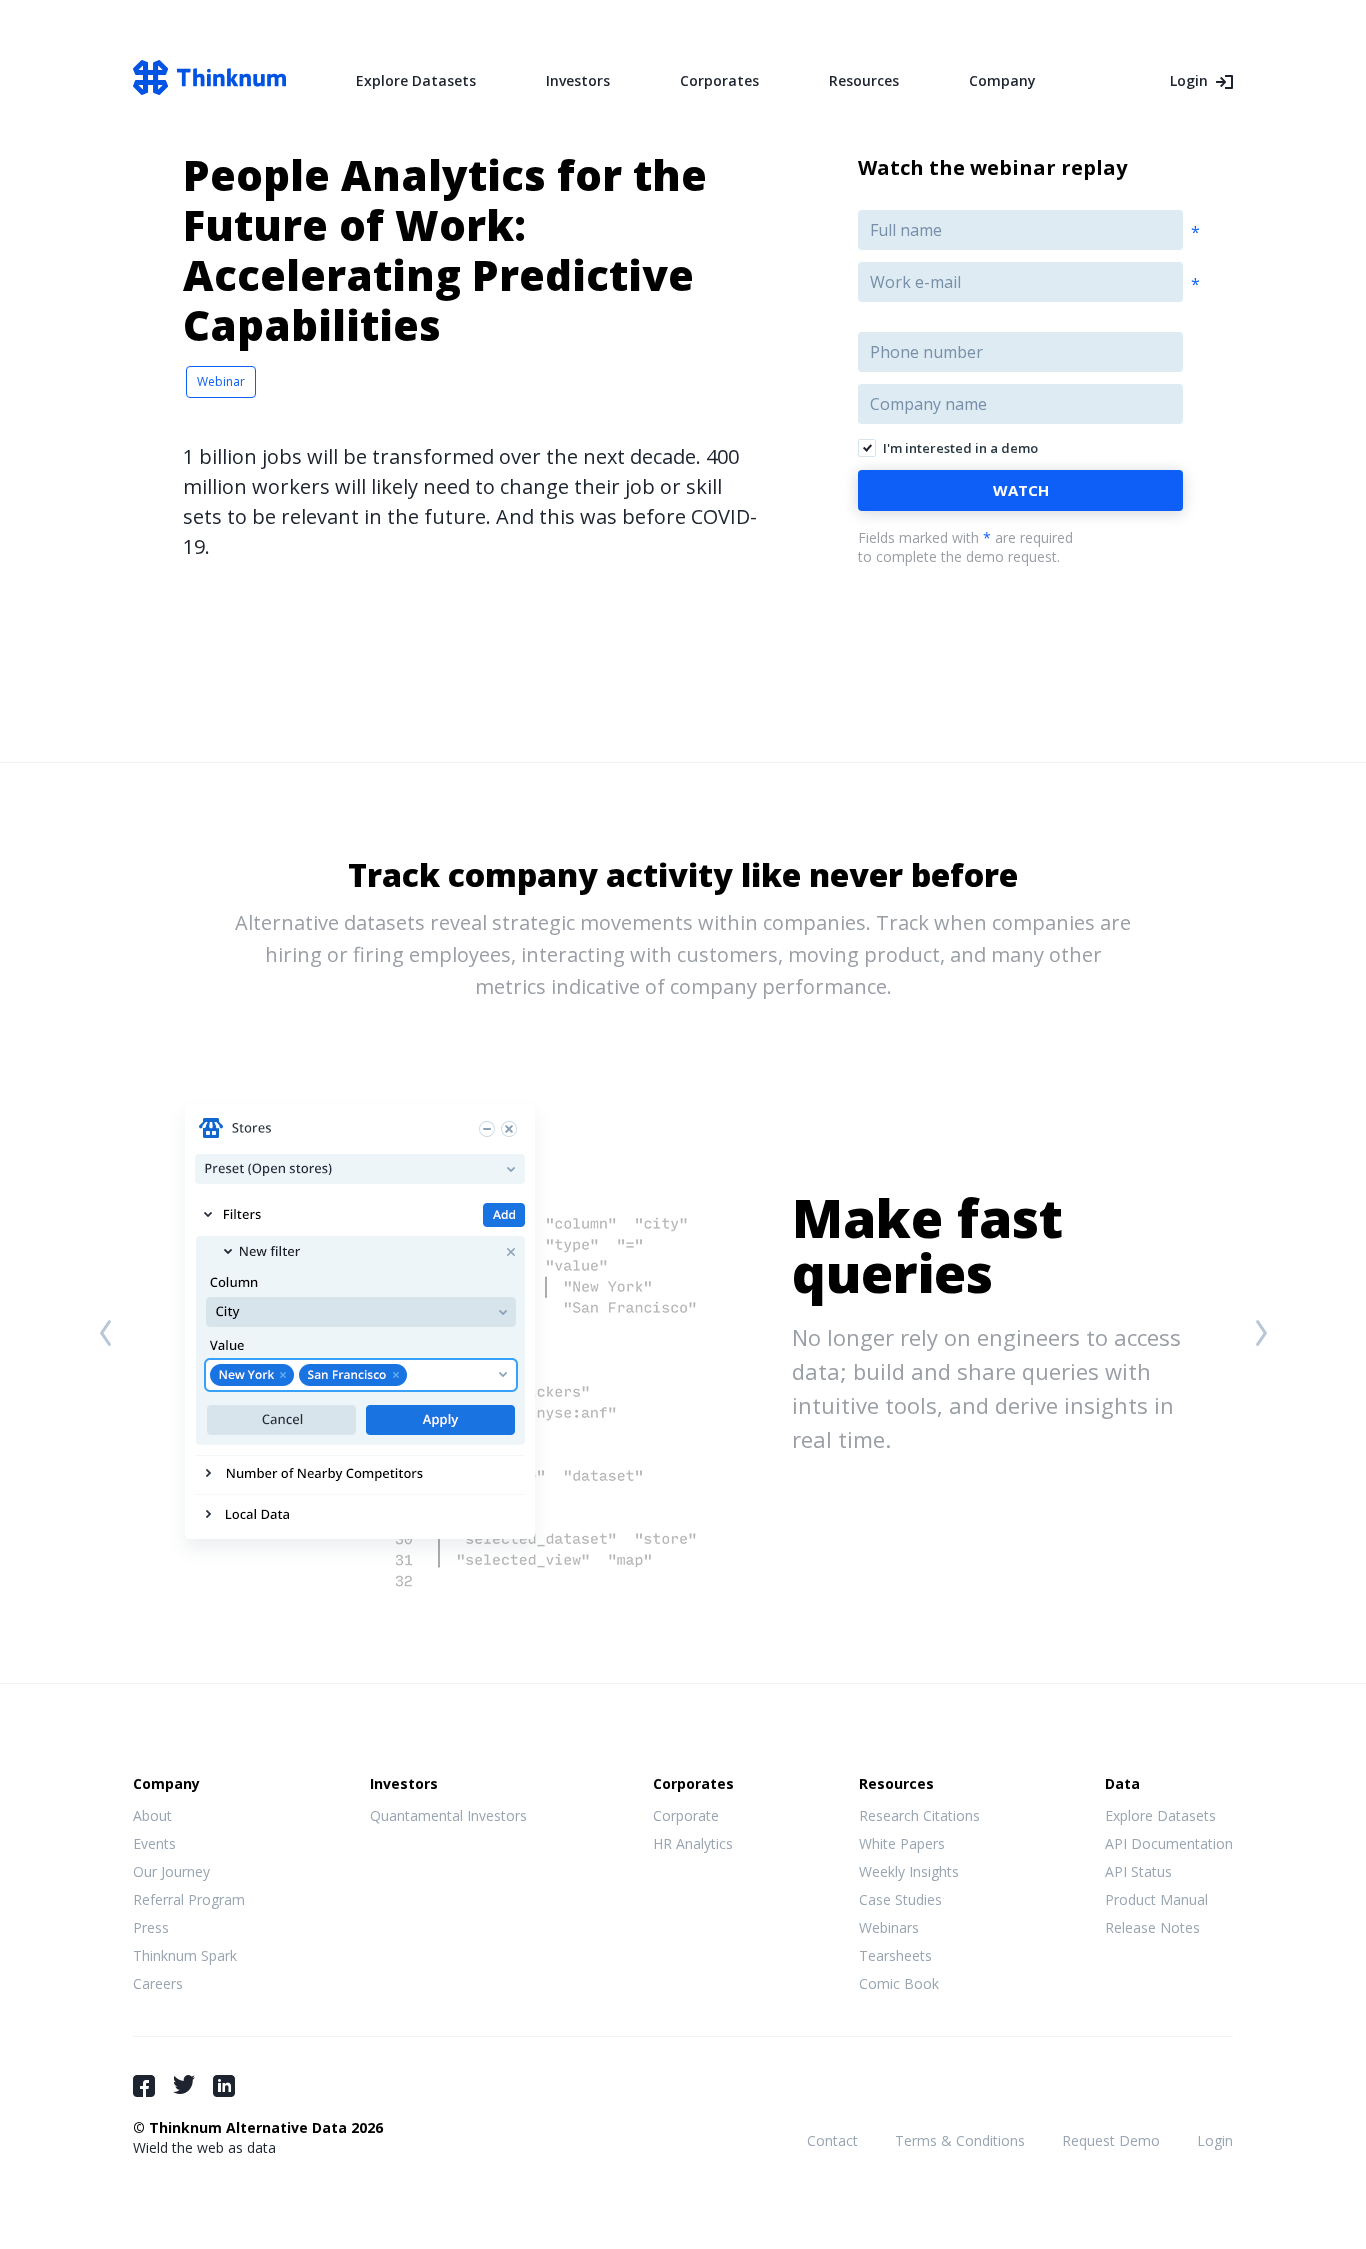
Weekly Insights (909, 1871)
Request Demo (1111, 2140)
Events (154, 1843)
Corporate (686, 1815)
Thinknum (209, 77)
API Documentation (1169, 1843)
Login (1189, 80)
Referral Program (189, 1899)
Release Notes (1152, 1927)
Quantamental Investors (448, 1815)
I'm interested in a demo (960, 448)
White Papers (902, 1843)
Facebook (144, 2086)
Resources (864, 80)
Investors (578, 80)
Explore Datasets (416, 80)
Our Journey (171, 1871)
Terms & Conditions (960, 2140)
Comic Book (899, 1983)
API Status (1138, 1871)
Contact (832, 2140)
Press (151, 1927)
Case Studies (900, 1899)
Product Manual (1156, 1899)
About (152, 1815)
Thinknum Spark (185, 1955)
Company (1002, 80)
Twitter (184, 2084)
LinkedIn (224, 2086)
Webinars (889, 1927)
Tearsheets (895, 1955)
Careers (158, 1983)
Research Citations (919, 1815)
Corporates (719, 80)
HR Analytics (693, 1843)
